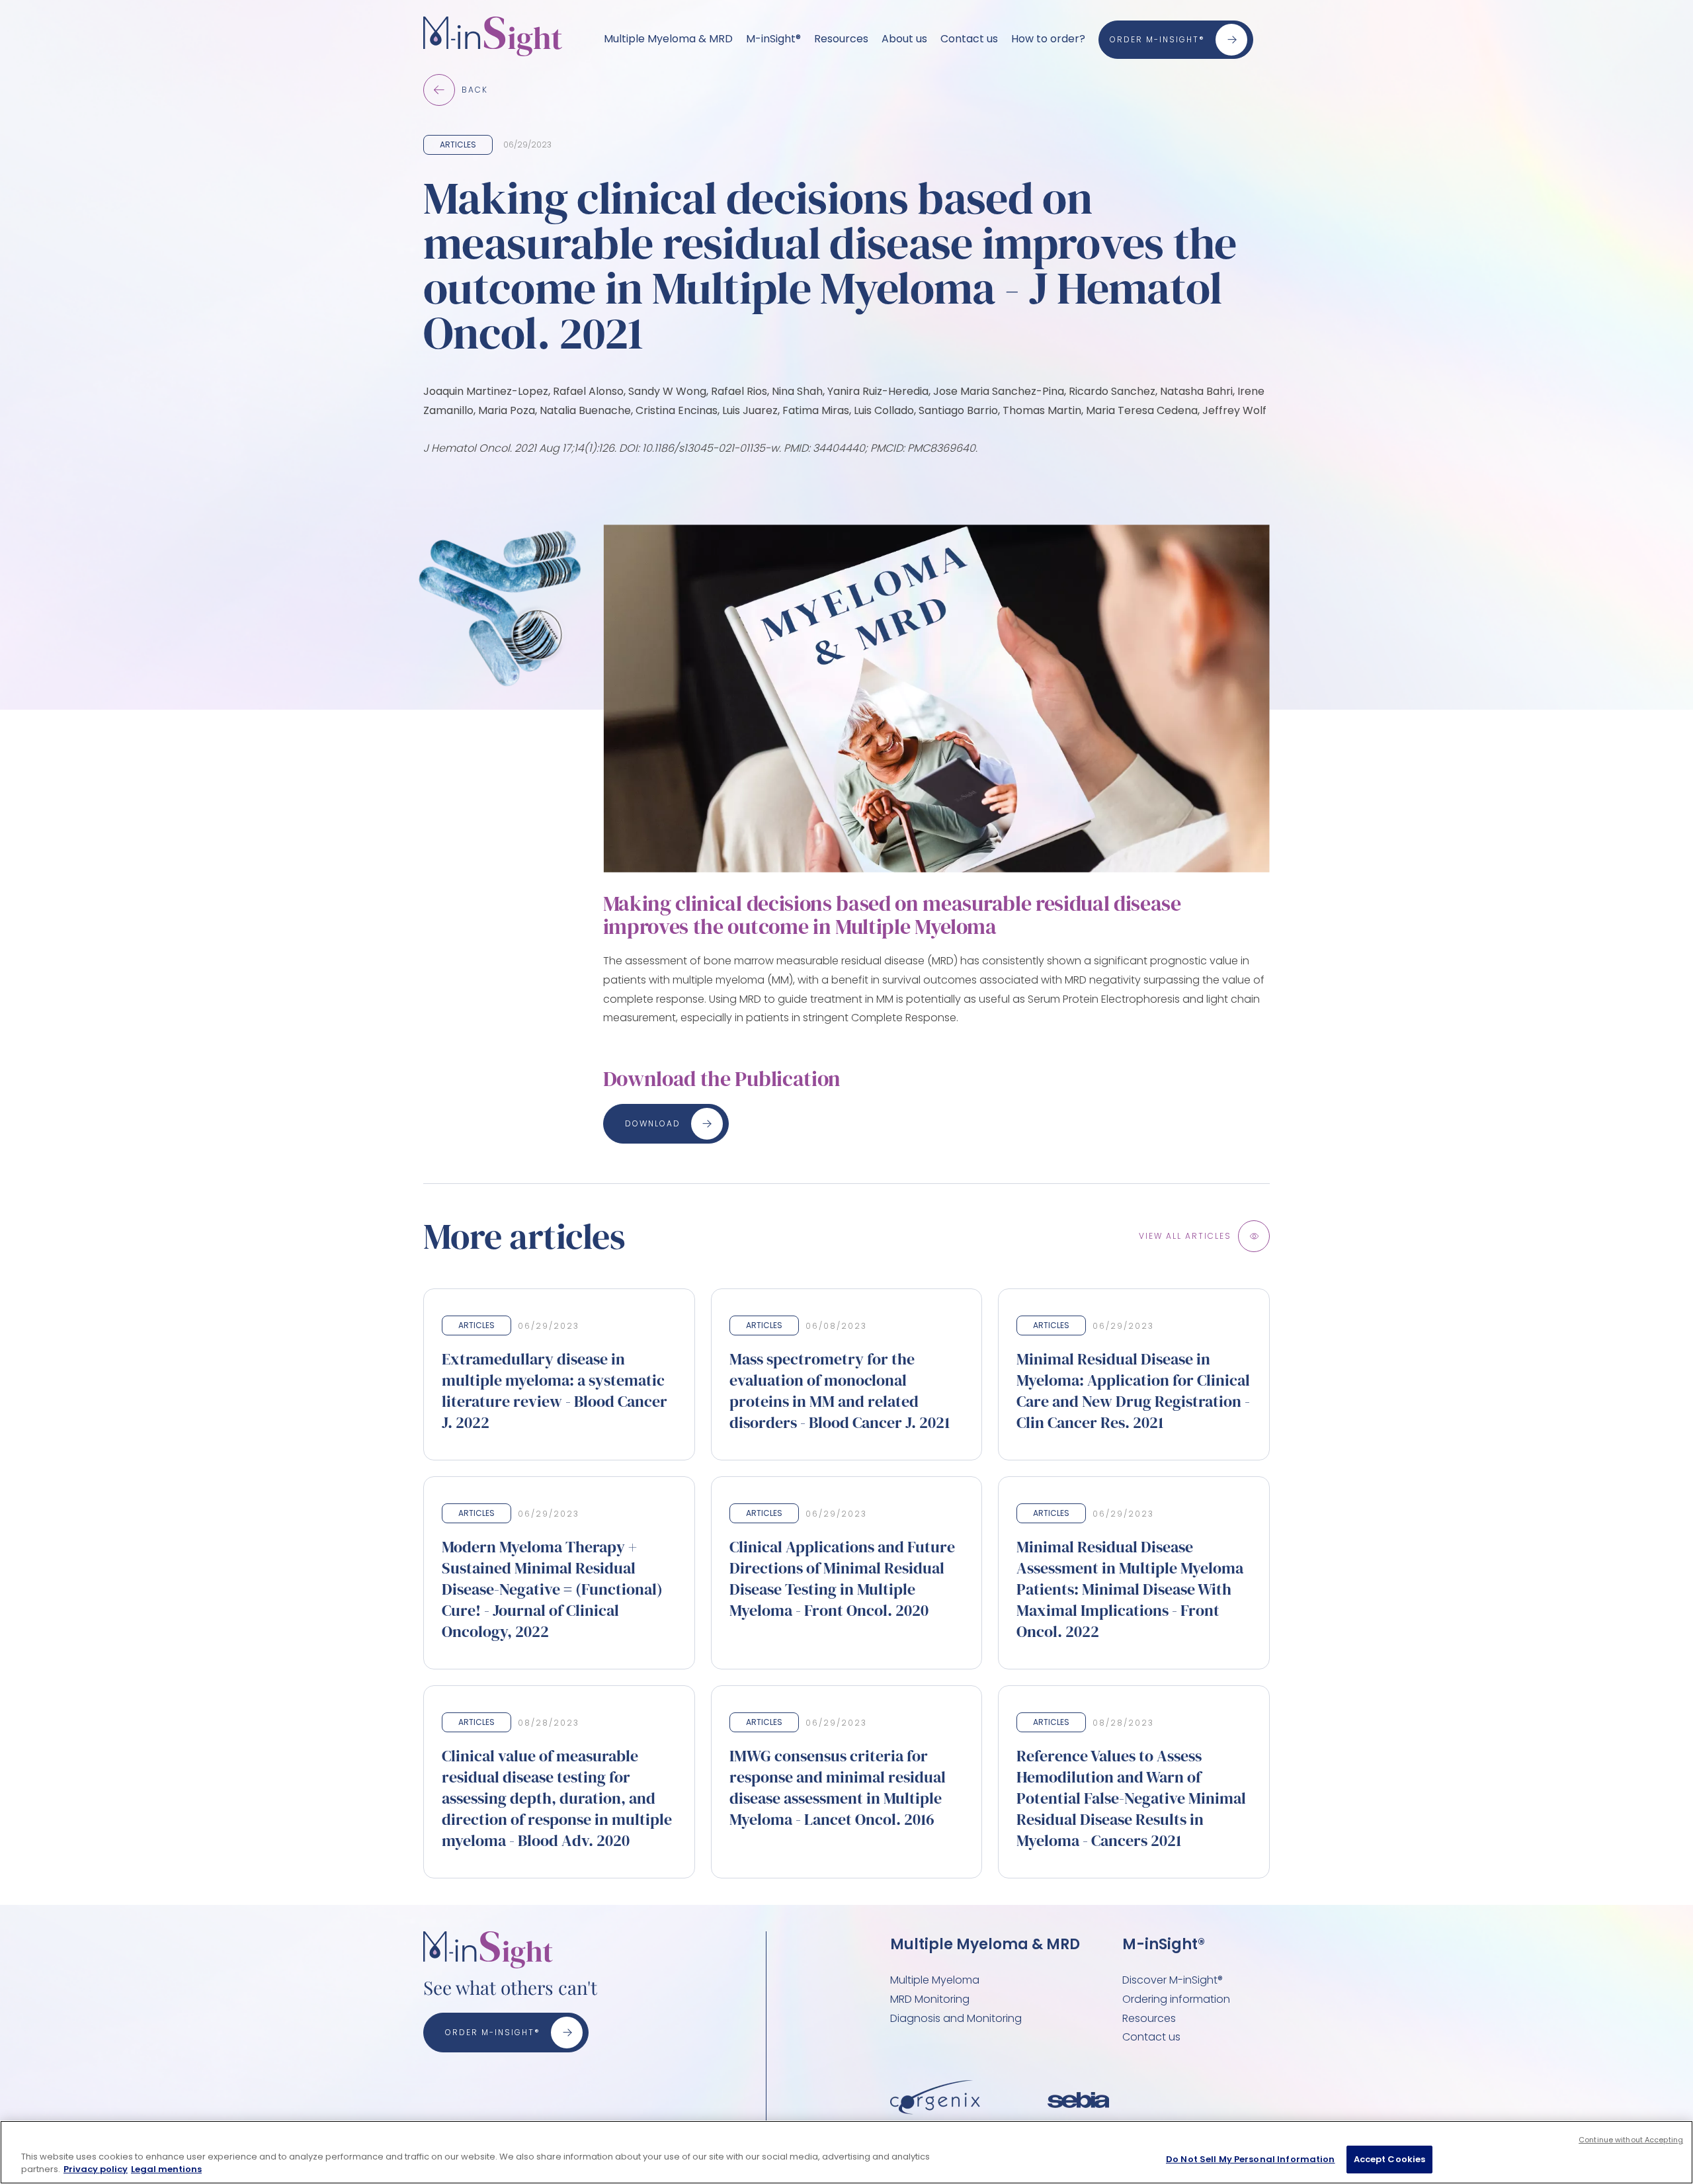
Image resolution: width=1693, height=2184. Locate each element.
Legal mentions (166, 2170)
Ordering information (1176, 1999)
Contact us (969, 39)
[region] (846, 2152)
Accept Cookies (1390, 2159)
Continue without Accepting (1631, 2140)
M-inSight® (773, 39)
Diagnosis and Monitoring (956, 2018)
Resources (841, 39)
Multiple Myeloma (935, 1980)
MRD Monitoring (930, 1999)
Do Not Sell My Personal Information (1251, 2159)
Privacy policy (96, 2170)
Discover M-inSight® (1173, 1980)
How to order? (1048, 39)
